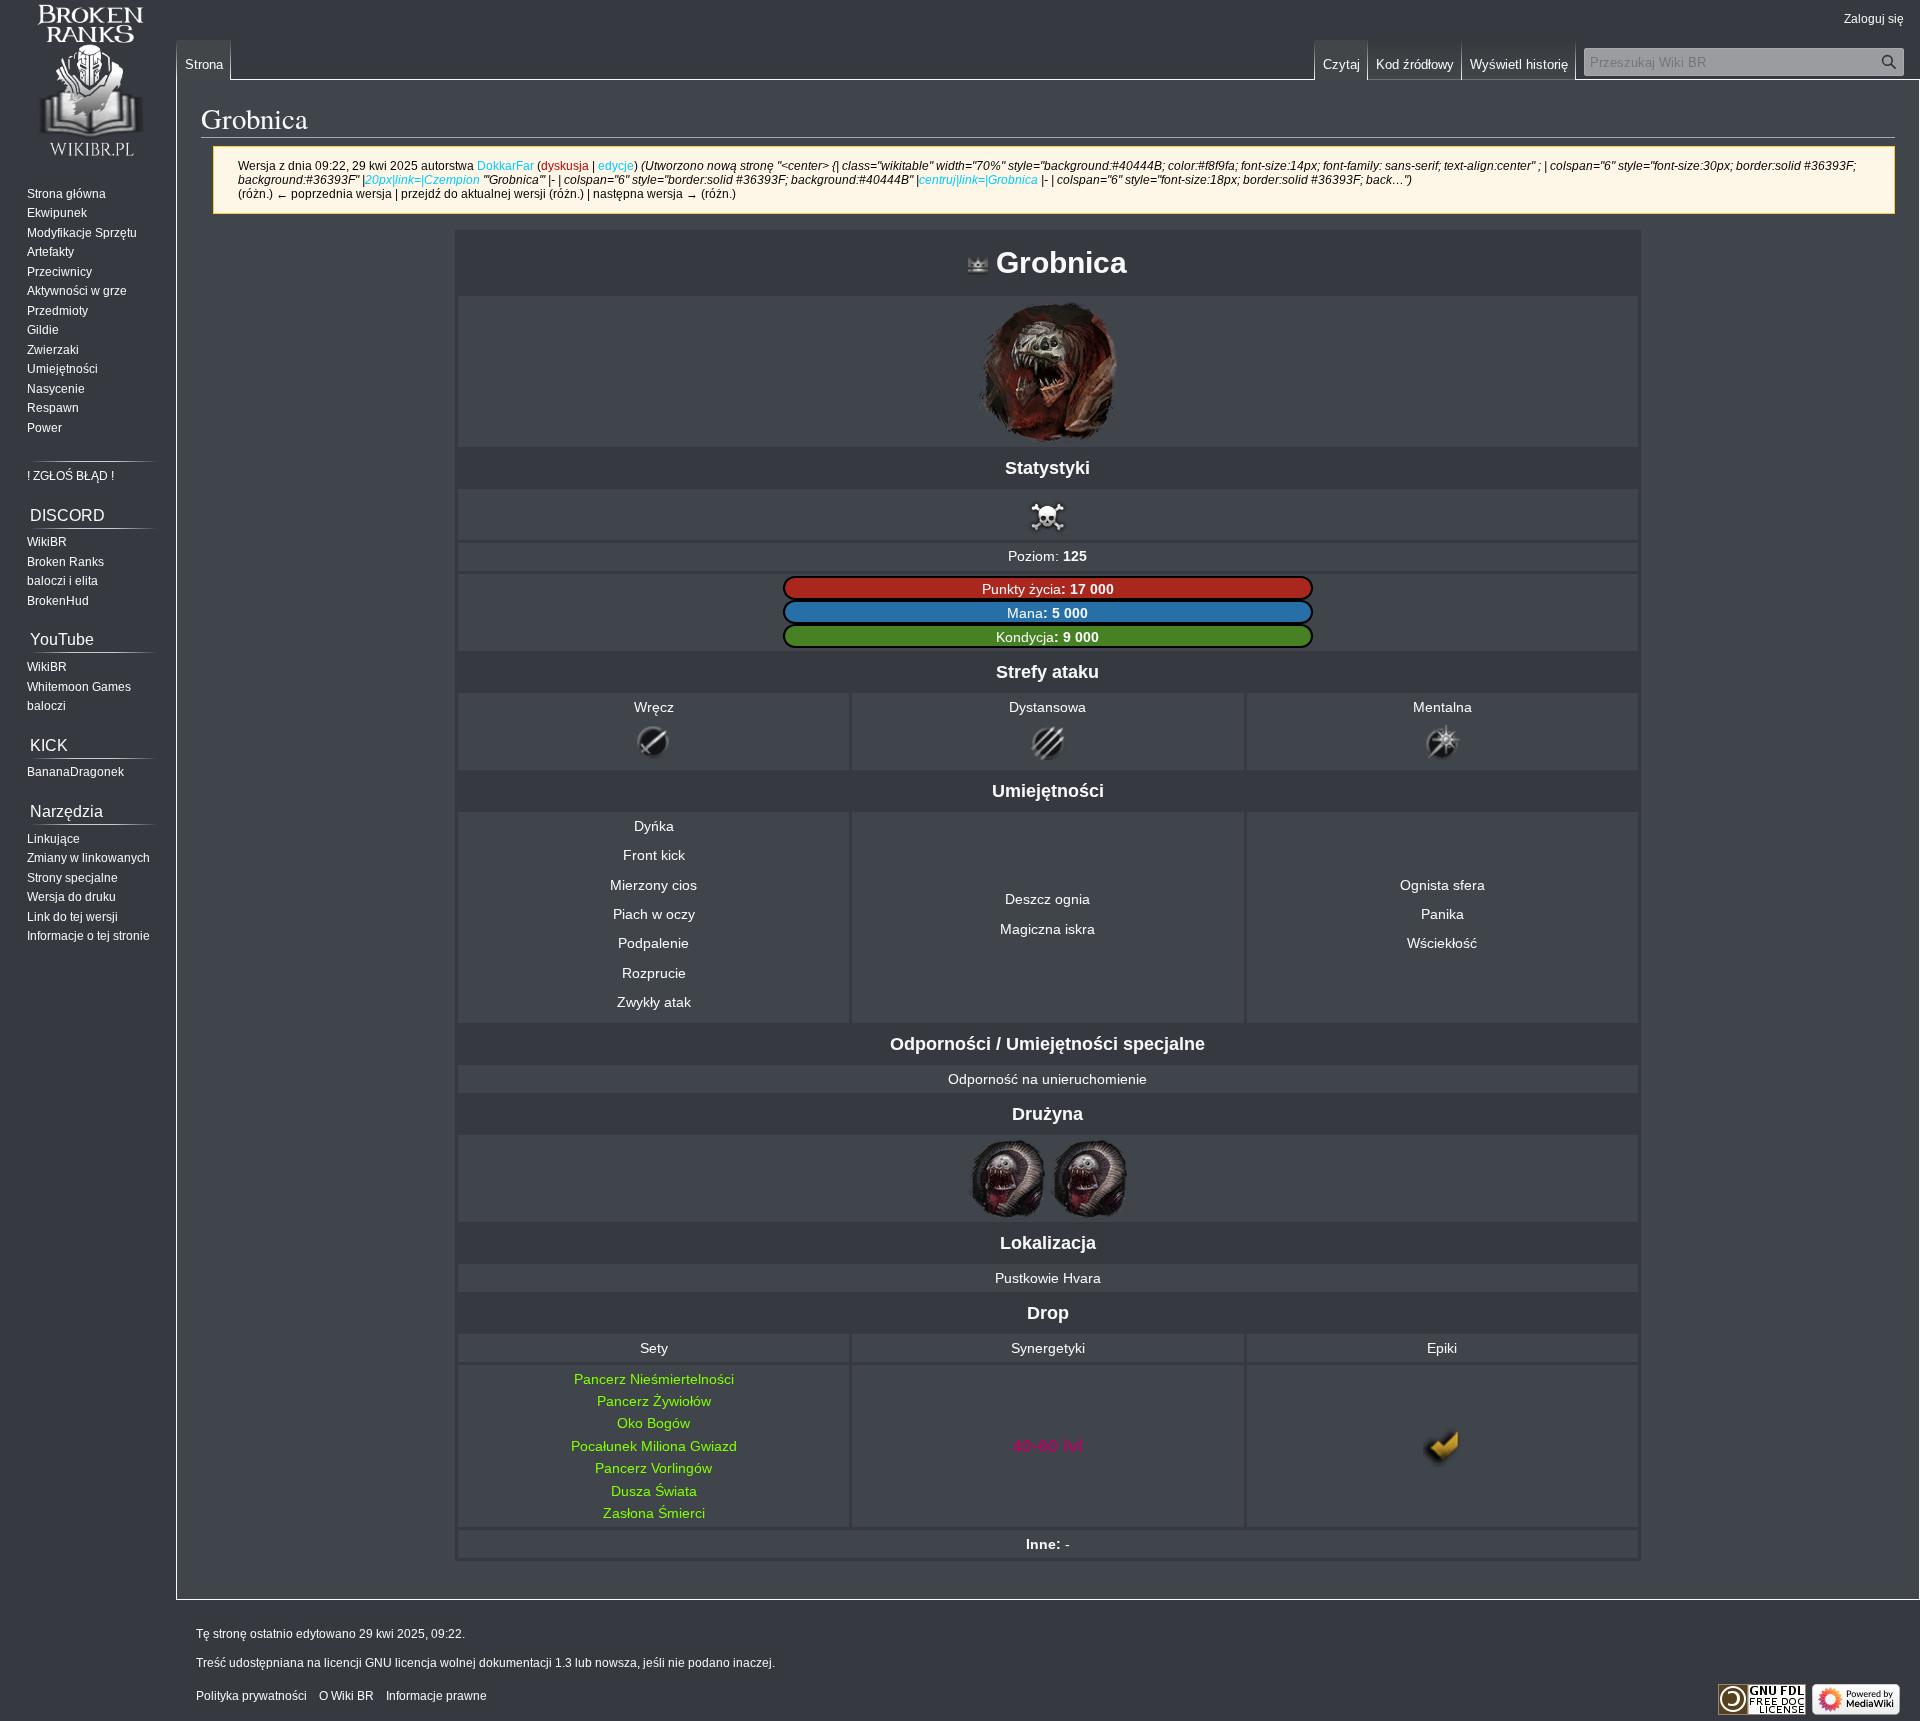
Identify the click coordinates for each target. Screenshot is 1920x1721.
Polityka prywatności (251, 1696)
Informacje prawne (436, 1696)
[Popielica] (1007, 1177)
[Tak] (1442, 1445)
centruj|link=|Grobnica (978, 179)
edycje (616, 165)
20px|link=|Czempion (422, 179)
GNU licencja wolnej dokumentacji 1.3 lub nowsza (501, 1663)
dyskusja (565, 165)
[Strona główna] (88, 80)
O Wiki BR (346, 1696)
